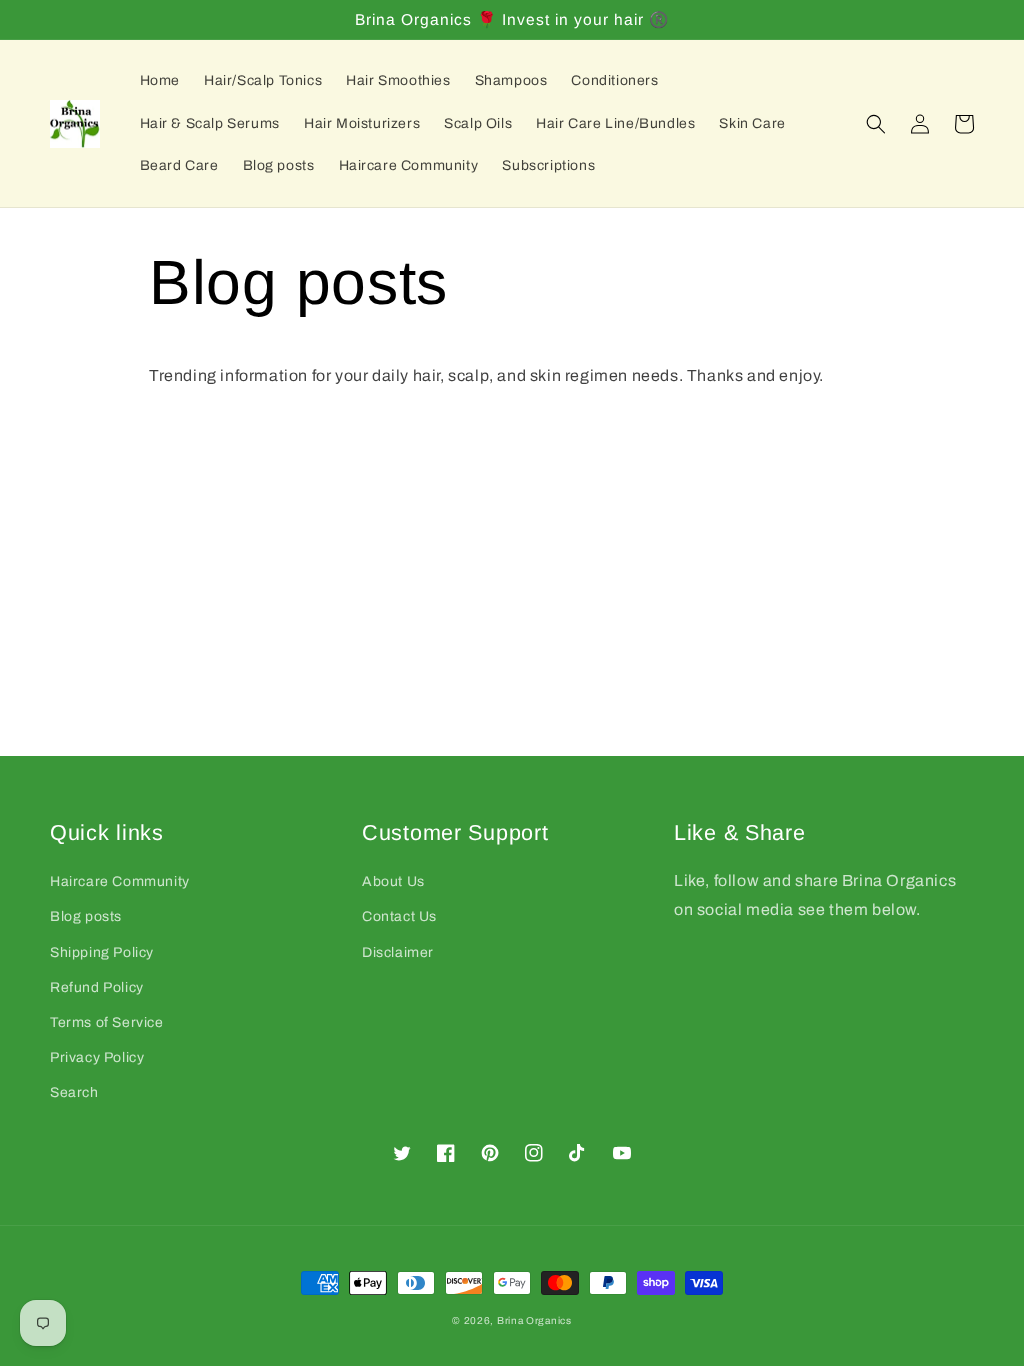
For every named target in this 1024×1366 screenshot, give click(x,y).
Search (74, 1092)
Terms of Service (107, 1022)
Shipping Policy (102, 952)
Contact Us (399, 916)
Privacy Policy (97, 1057)
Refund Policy (97, 987)
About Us (393, 881)
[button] (876, 124)
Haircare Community (120, 881)
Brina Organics (534, 1320)
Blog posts (86, 916)
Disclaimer (398, 952)
